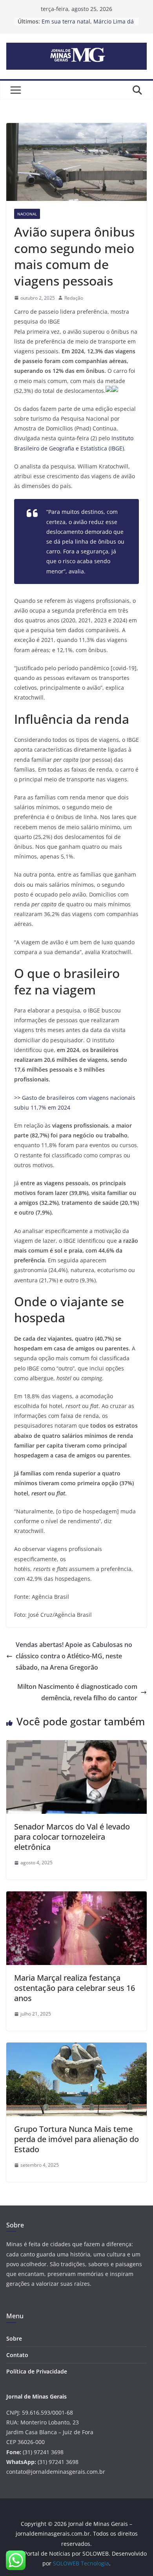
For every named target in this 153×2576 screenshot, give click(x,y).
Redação (74, 298)
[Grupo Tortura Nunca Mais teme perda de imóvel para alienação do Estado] (76, 2048)
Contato (17, 2355)
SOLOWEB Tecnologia (81, 2563)
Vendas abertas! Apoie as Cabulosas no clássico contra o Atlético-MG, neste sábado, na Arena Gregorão (74, 1656)
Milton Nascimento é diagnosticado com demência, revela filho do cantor (77, 1692)
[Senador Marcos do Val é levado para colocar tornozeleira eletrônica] (76, 1746)
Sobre (14, 2338)
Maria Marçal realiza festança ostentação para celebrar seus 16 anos (75, 1988)
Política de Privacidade (37, 2371)
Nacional (27, 214)
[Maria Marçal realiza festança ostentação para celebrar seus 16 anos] (76, 1897)
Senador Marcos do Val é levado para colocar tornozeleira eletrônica (72, 1837)
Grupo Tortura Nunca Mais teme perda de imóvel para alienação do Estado (76, 2139)
